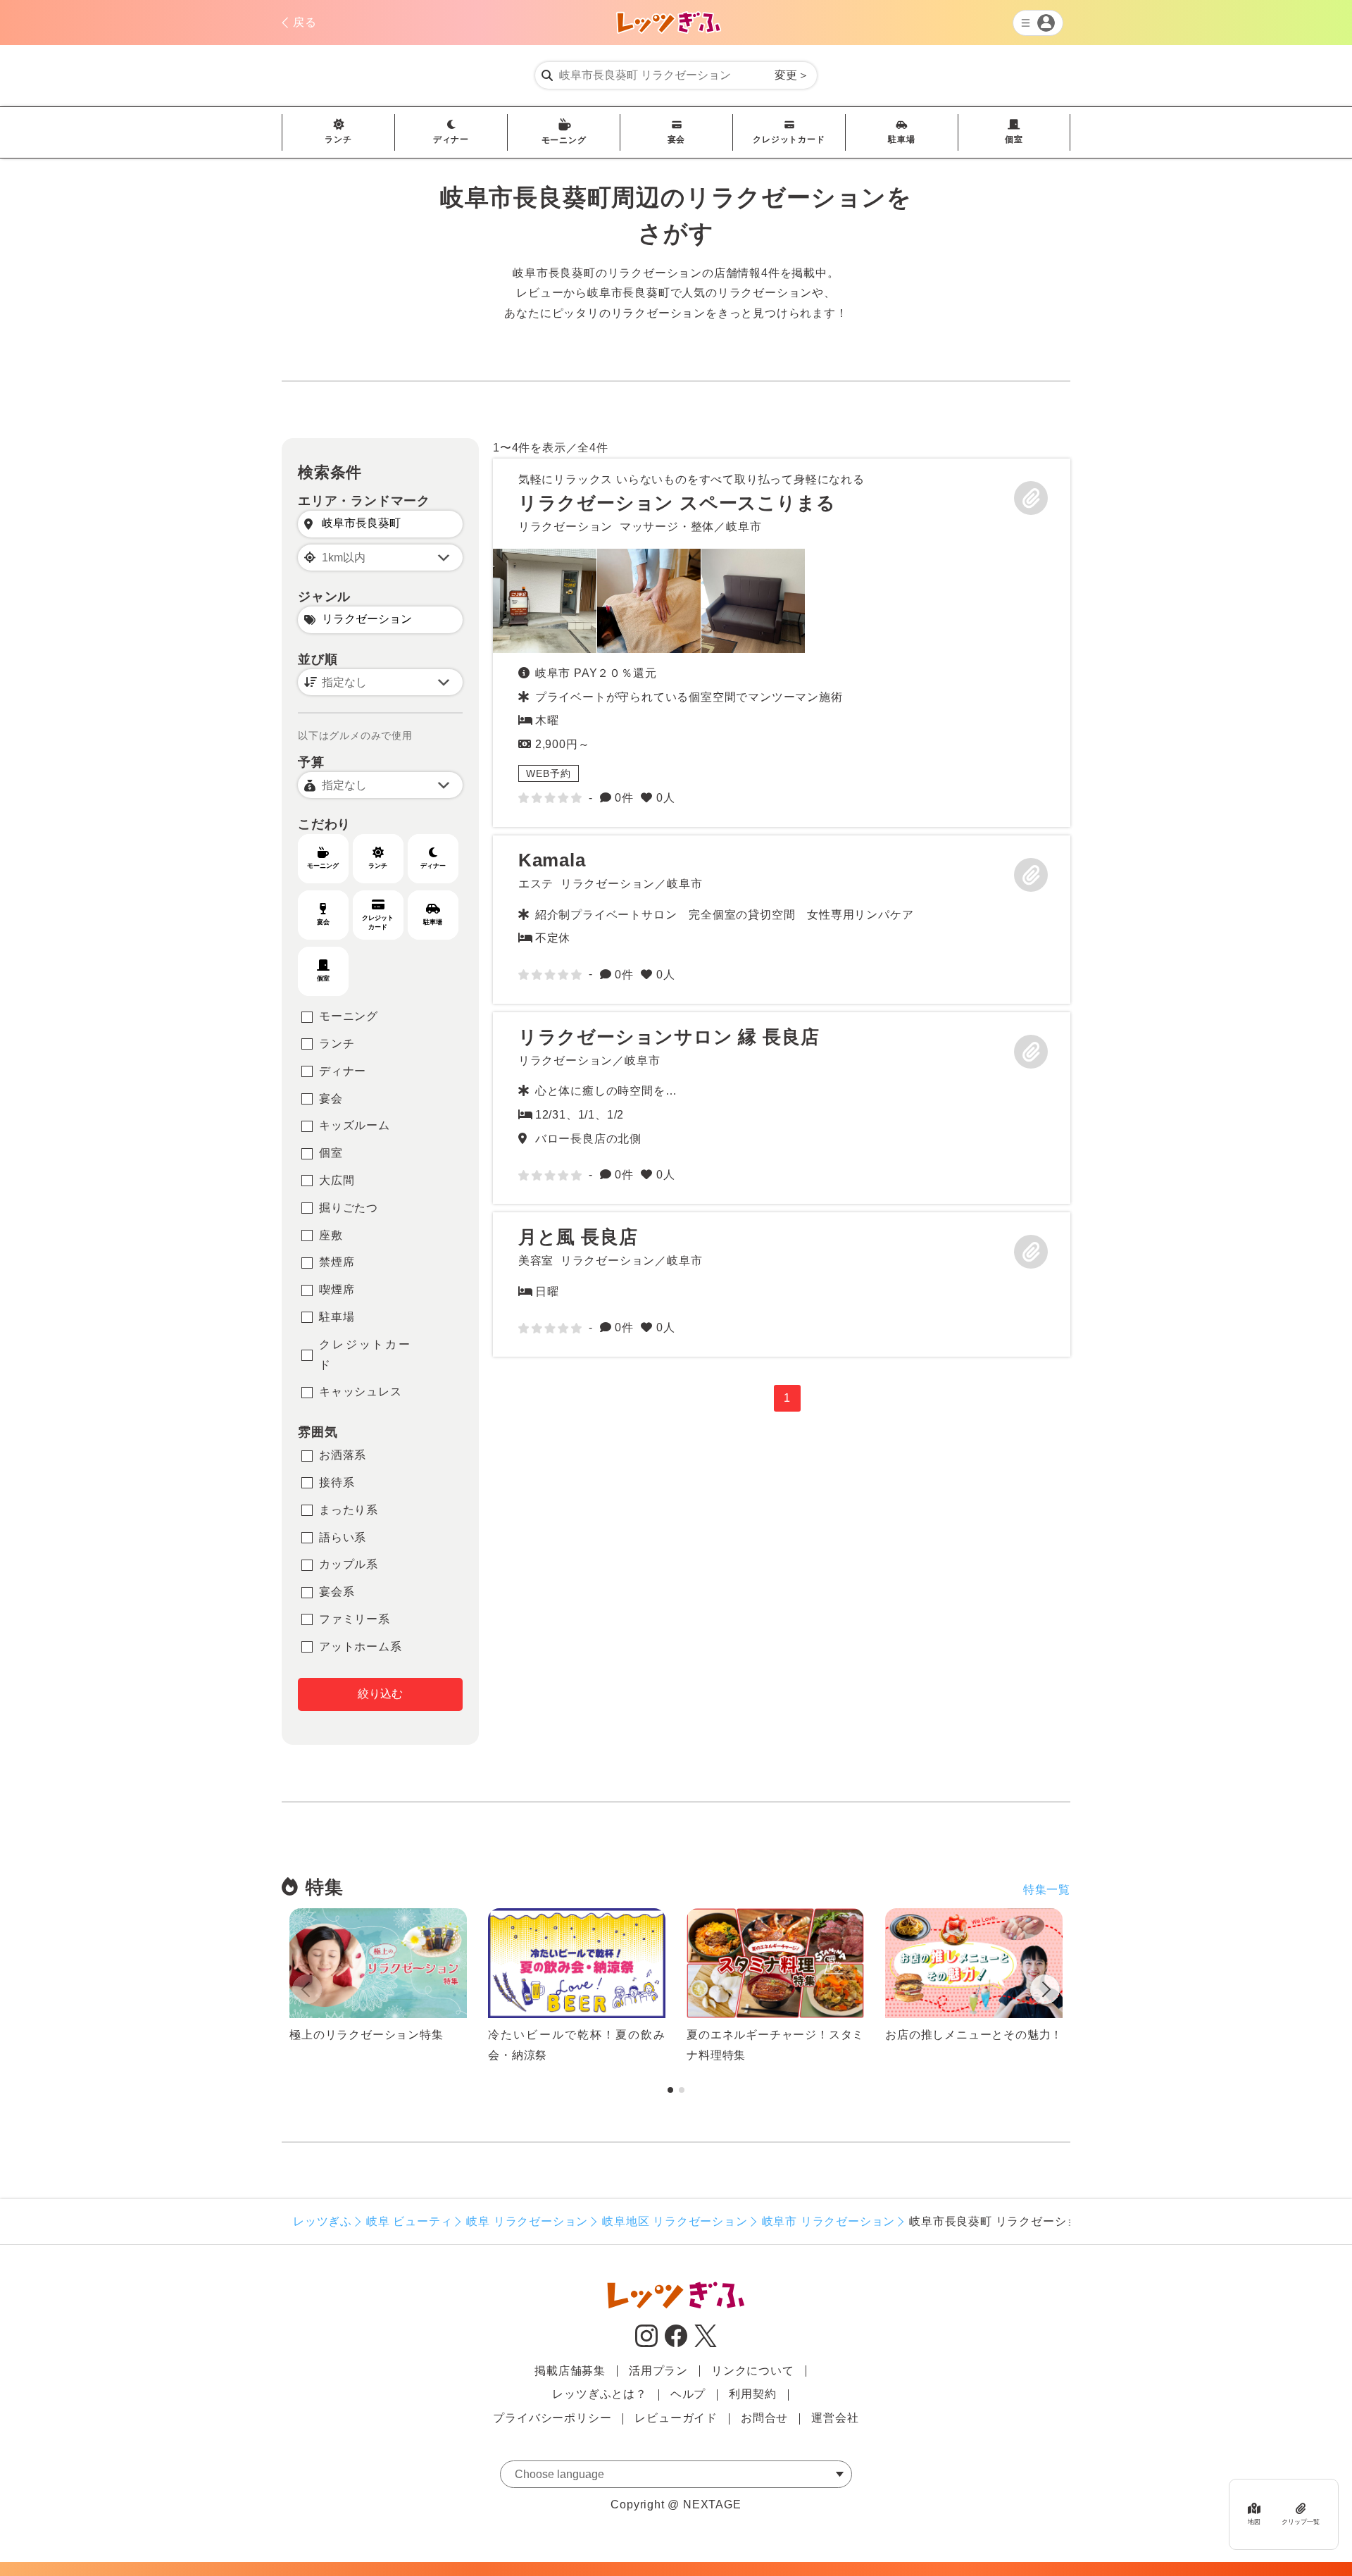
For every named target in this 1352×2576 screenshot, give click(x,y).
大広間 (337, 1180)
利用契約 (752, 2394)
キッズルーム (355, 1125)
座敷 (331, 1235)
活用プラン (658, 2371)
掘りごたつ (349, 1208)
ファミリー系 (355, 1619)
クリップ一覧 (1301, 2522)
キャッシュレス (361, 1392)
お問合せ (764, 2418)
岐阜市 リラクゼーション (829, 2221)
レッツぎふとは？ (599, 2394)
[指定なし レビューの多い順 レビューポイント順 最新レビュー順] (380, 682)
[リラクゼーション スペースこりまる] (545, 601)
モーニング (564, 140)
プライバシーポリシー (552, 2418)
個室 (1014, 139)
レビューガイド (676, 2418)
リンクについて (753, 2371)
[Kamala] (782, 920)
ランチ (338, 139)
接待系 (337, 1482)
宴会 (677, 139)
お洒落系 (343, 1455)
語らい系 (343, 1537)
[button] (1045, 1992)
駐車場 (901, 139)
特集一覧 (1047, 1890)
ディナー (451, 139)
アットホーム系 (361, 1647)
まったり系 (349, 1510)
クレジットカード (789, 139)
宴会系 (337, 1592)
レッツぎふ (323, 2221)
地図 (1254, 2522)
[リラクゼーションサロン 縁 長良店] (782, 1108)
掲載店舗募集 (570, 2371)
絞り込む (380, 1694)
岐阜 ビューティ (409, 2221)
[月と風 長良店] (782, 1284)
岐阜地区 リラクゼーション (675, 2221)
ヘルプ (688, 2394)
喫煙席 (337, 1289)
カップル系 (349, 1564)
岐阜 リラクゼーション (527, 2221)
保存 (1031, 498)
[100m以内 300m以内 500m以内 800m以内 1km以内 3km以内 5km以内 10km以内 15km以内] (380, 558)
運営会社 (835, 2418)
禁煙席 (337, 1262)
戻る (305, 22)
